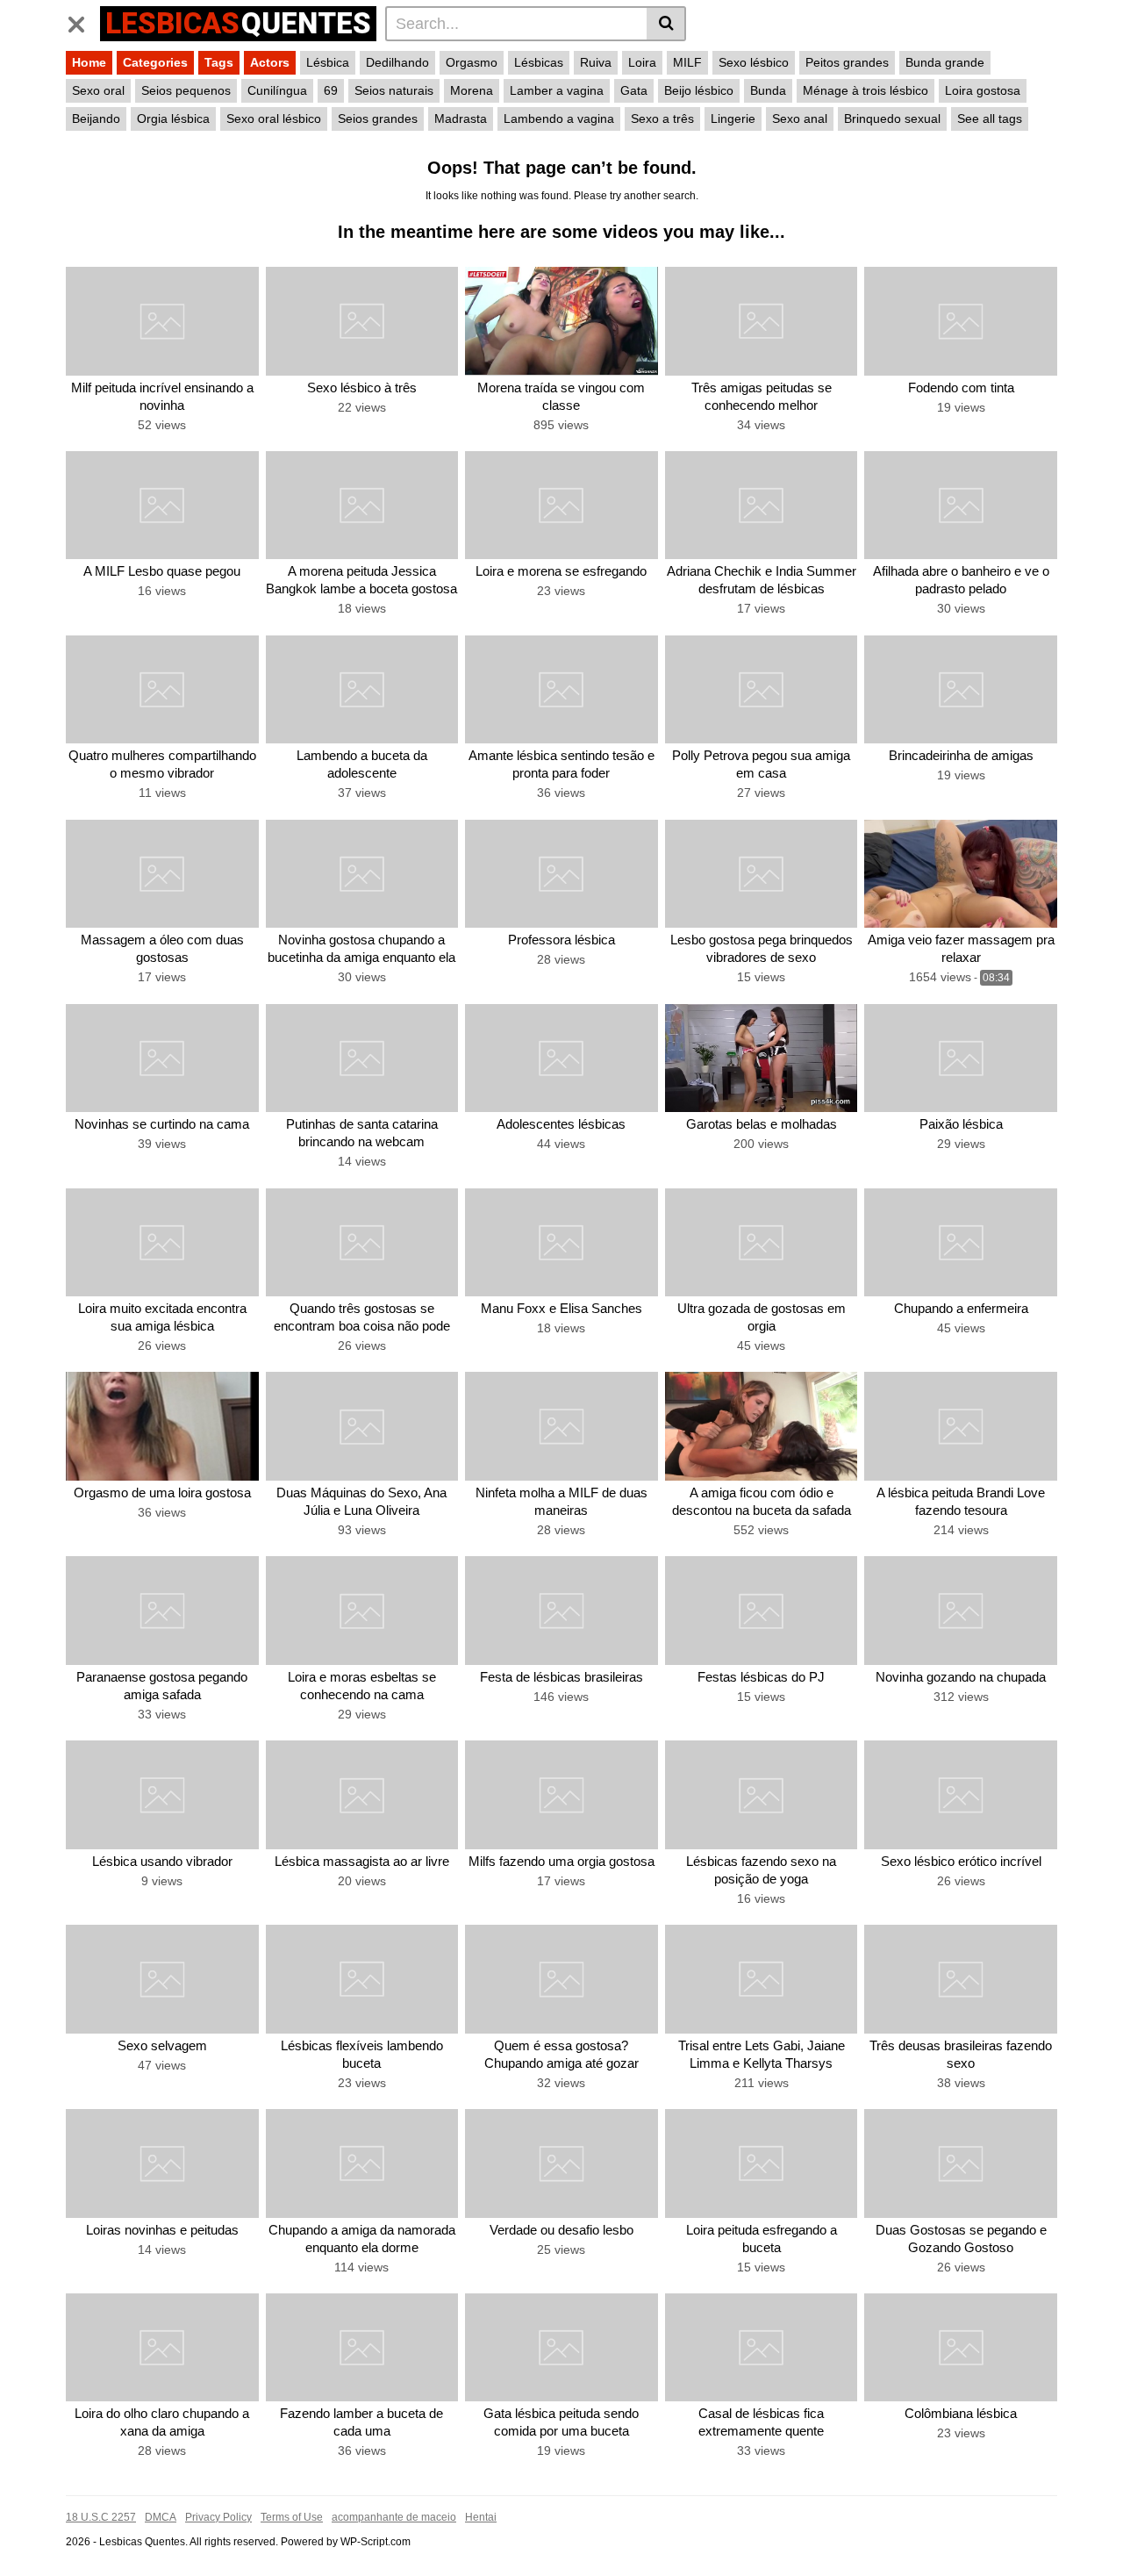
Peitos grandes (847, 62)
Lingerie (733, 118)
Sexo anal (800, 118)
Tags (219, 62)
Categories (155, 62)
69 (331, 90)
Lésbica (328, 62)
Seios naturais (394, 90)
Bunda (768, 90)
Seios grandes (378, 118)
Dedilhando (397, 62)
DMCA (161, 2517)
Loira (642, 62)
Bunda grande (945, 62)
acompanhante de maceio (394, 2517)
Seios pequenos (186, 90)
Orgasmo (472, 62)
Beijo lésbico (699, 90)
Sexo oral (98, 90)
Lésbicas (539, 62)
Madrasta (461, 118)
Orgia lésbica (173, 118)
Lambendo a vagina (559, 118)
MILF (687, 62)
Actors (270, 62)
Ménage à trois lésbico (865, 90)
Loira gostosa (983, 90)
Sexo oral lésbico (274, 118)
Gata (634, 90)
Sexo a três (662, 118)
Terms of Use (292, 2517)
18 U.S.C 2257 (101, 2517)
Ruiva (596, 62)
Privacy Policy (218, 2517)
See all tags (990, 118)
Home (89, 62)
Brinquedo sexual (892, 118)
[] (666, 24)
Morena (472, 90)
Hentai (481, 2517)
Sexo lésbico (754, 62)
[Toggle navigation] (83, 21)
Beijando (96, 118)
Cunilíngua (277, 90)
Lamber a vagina (557, 90)
